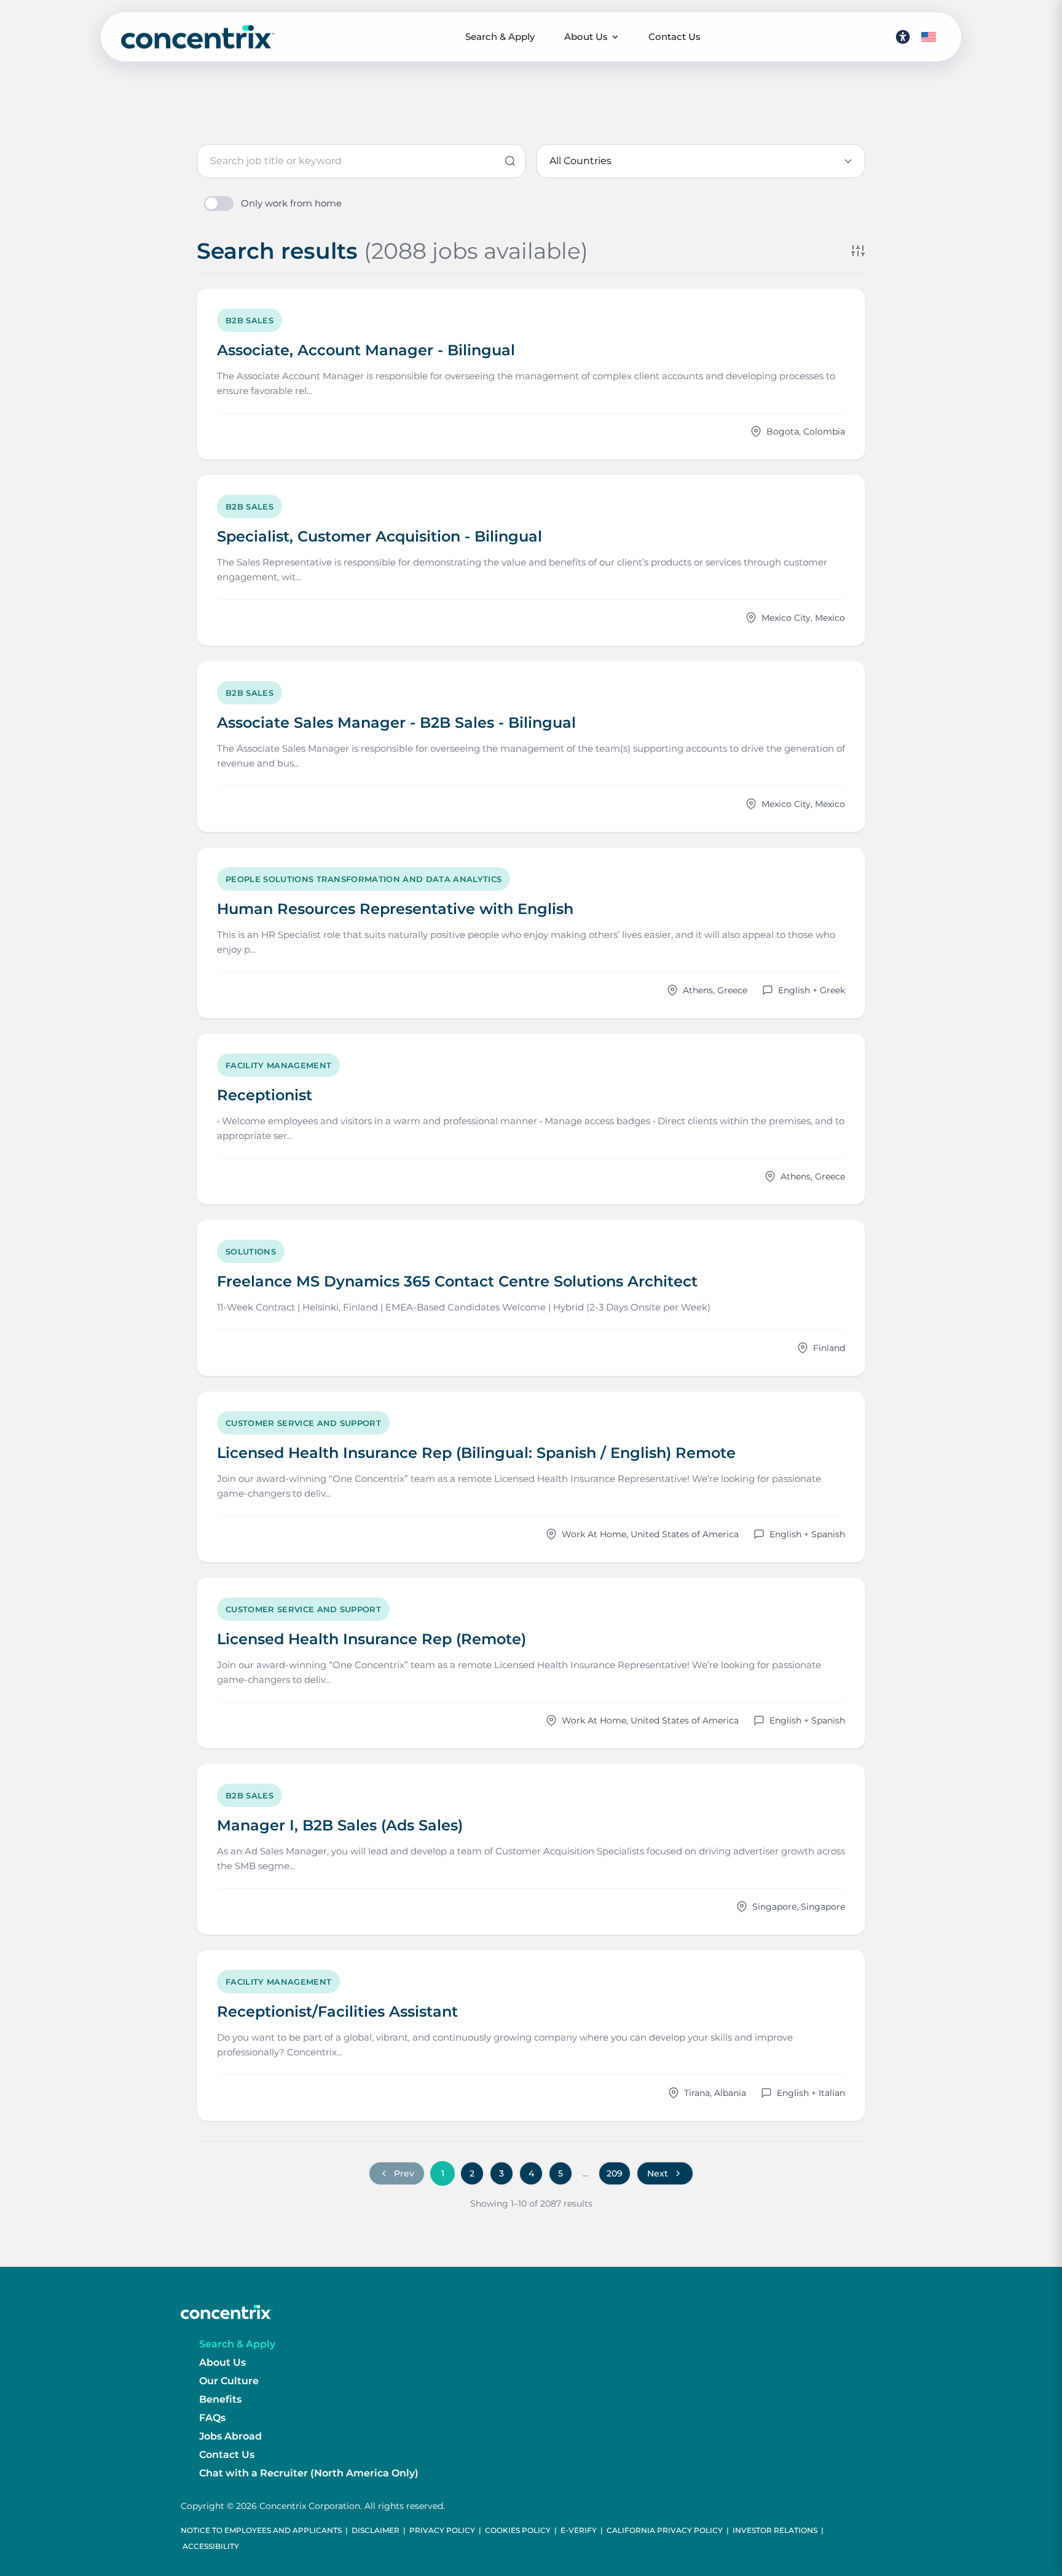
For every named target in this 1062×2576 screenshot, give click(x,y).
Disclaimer (376, 2530)
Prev (404, 2173)
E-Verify (579, 2530)
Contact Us (675, 37)
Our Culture (229, 2381)
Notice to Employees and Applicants (261, 2530)
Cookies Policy (518, 2530)
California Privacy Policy (665, 2530)
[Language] (929, 37)
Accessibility (211, 2546)
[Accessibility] (903, 37)
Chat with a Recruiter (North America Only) (309, 2473)
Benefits (220, 2399)
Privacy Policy (442, 2530)
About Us (586, 37)
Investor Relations (775, 2530)
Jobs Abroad (230, 2436)
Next (658, 2173)
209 (615, 2173)
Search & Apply (500, 37)
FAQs (212, 2418)
